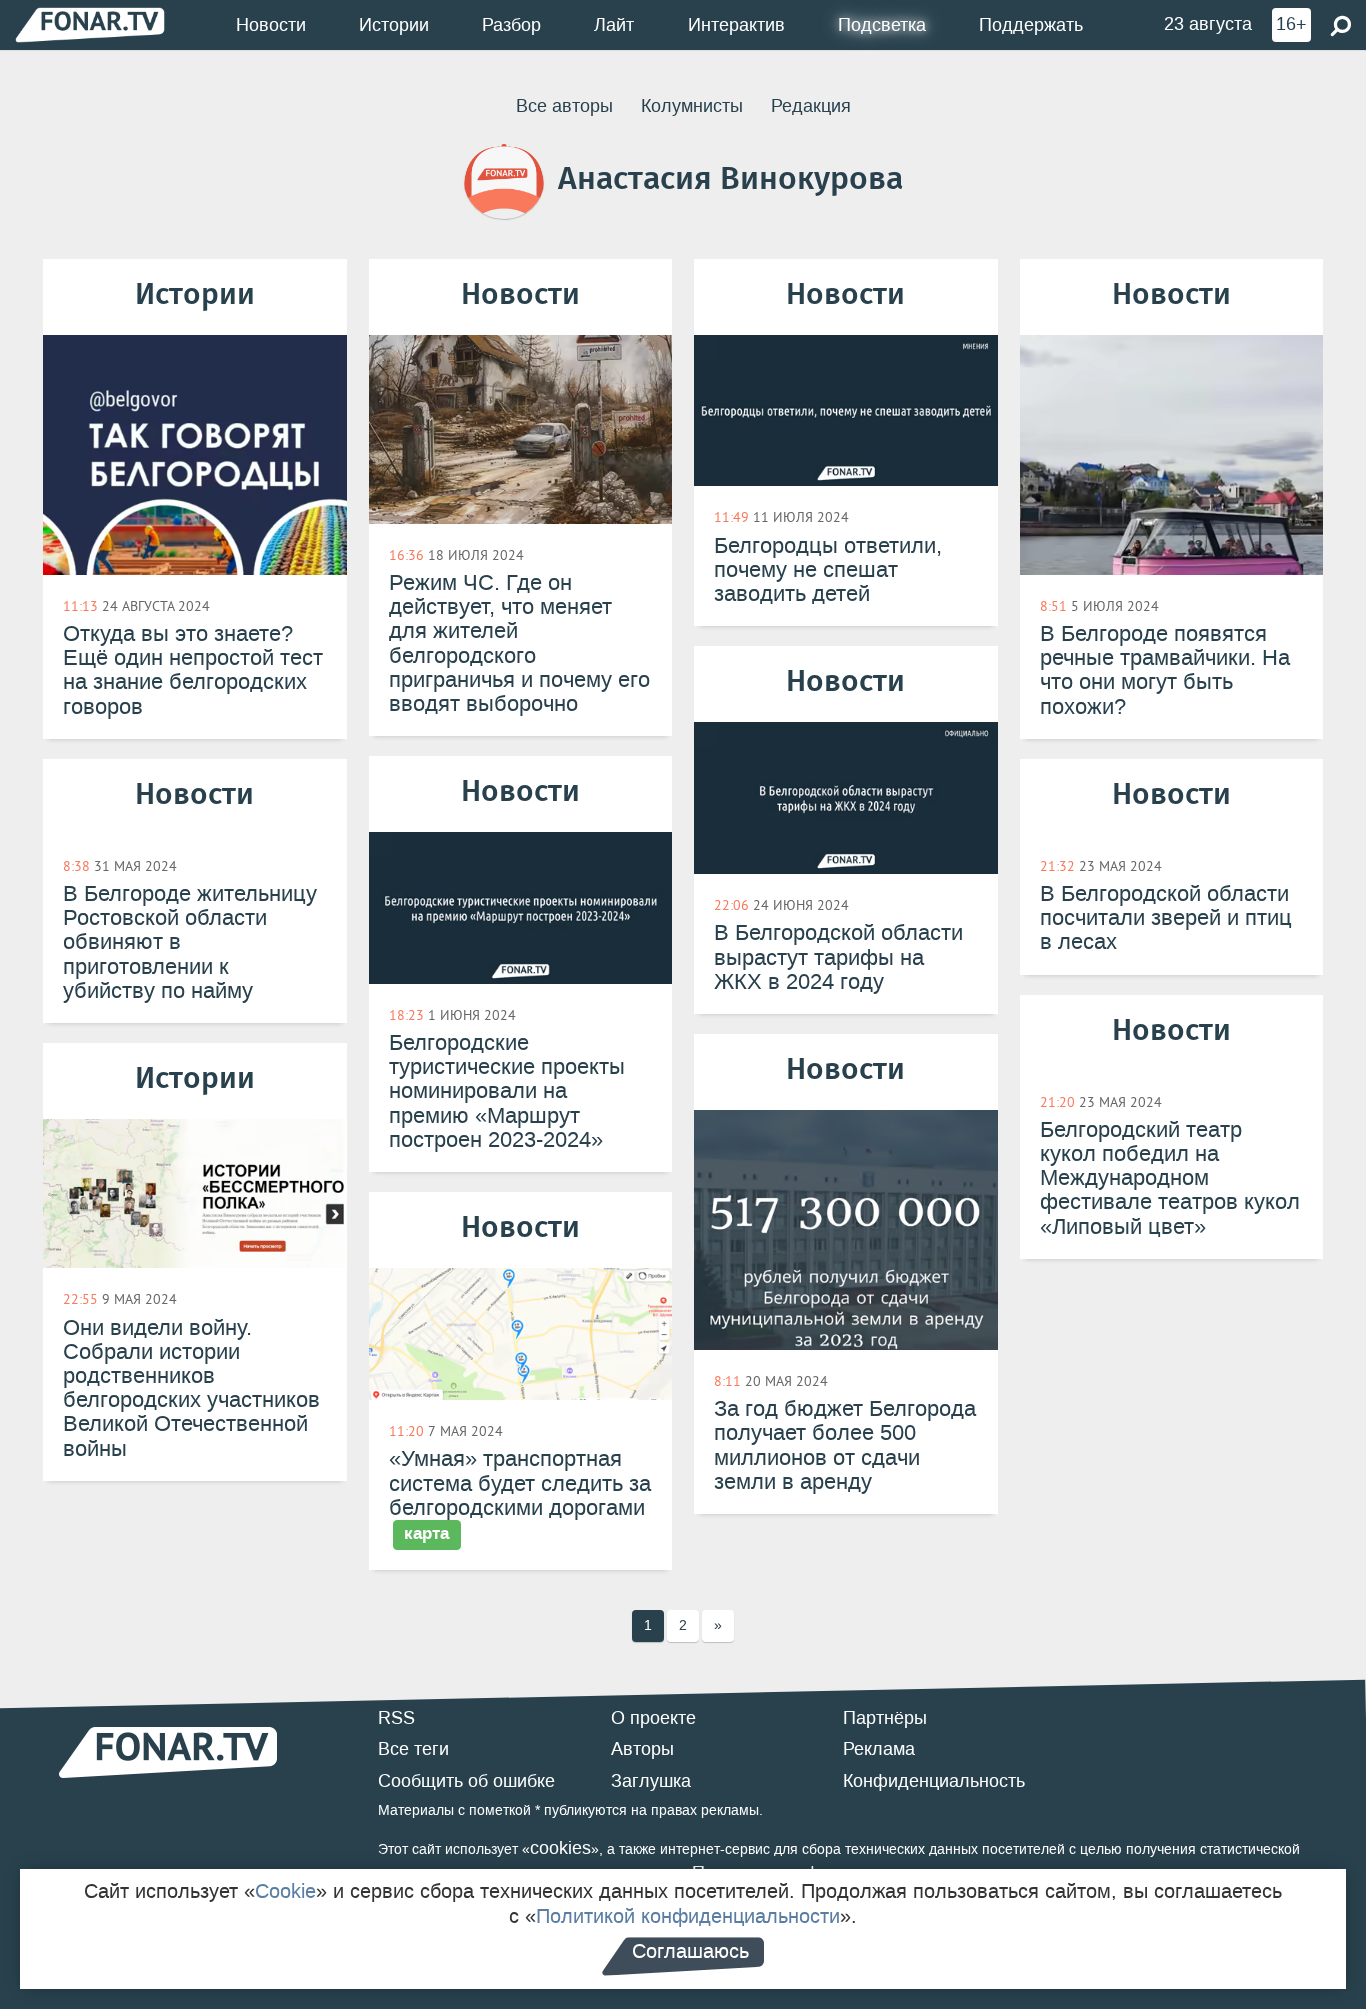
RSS (396, 1718)
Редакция (811, 106)
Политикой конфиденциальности (688, 1916)
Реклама (879, 1749)
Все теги (413, 1749)
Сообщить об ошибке (466, 1781)
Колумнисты (692, 106)
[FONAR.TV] (90, 24)
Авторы (642, 1749)
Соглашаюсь (690, 1951)
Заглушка (651, 1781)
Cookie (285, 1891)
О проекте (653, 1718)
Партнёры (885, 1718)
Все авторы (564, 106)
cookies (560, 1848)
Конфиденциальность (934, 1781)
